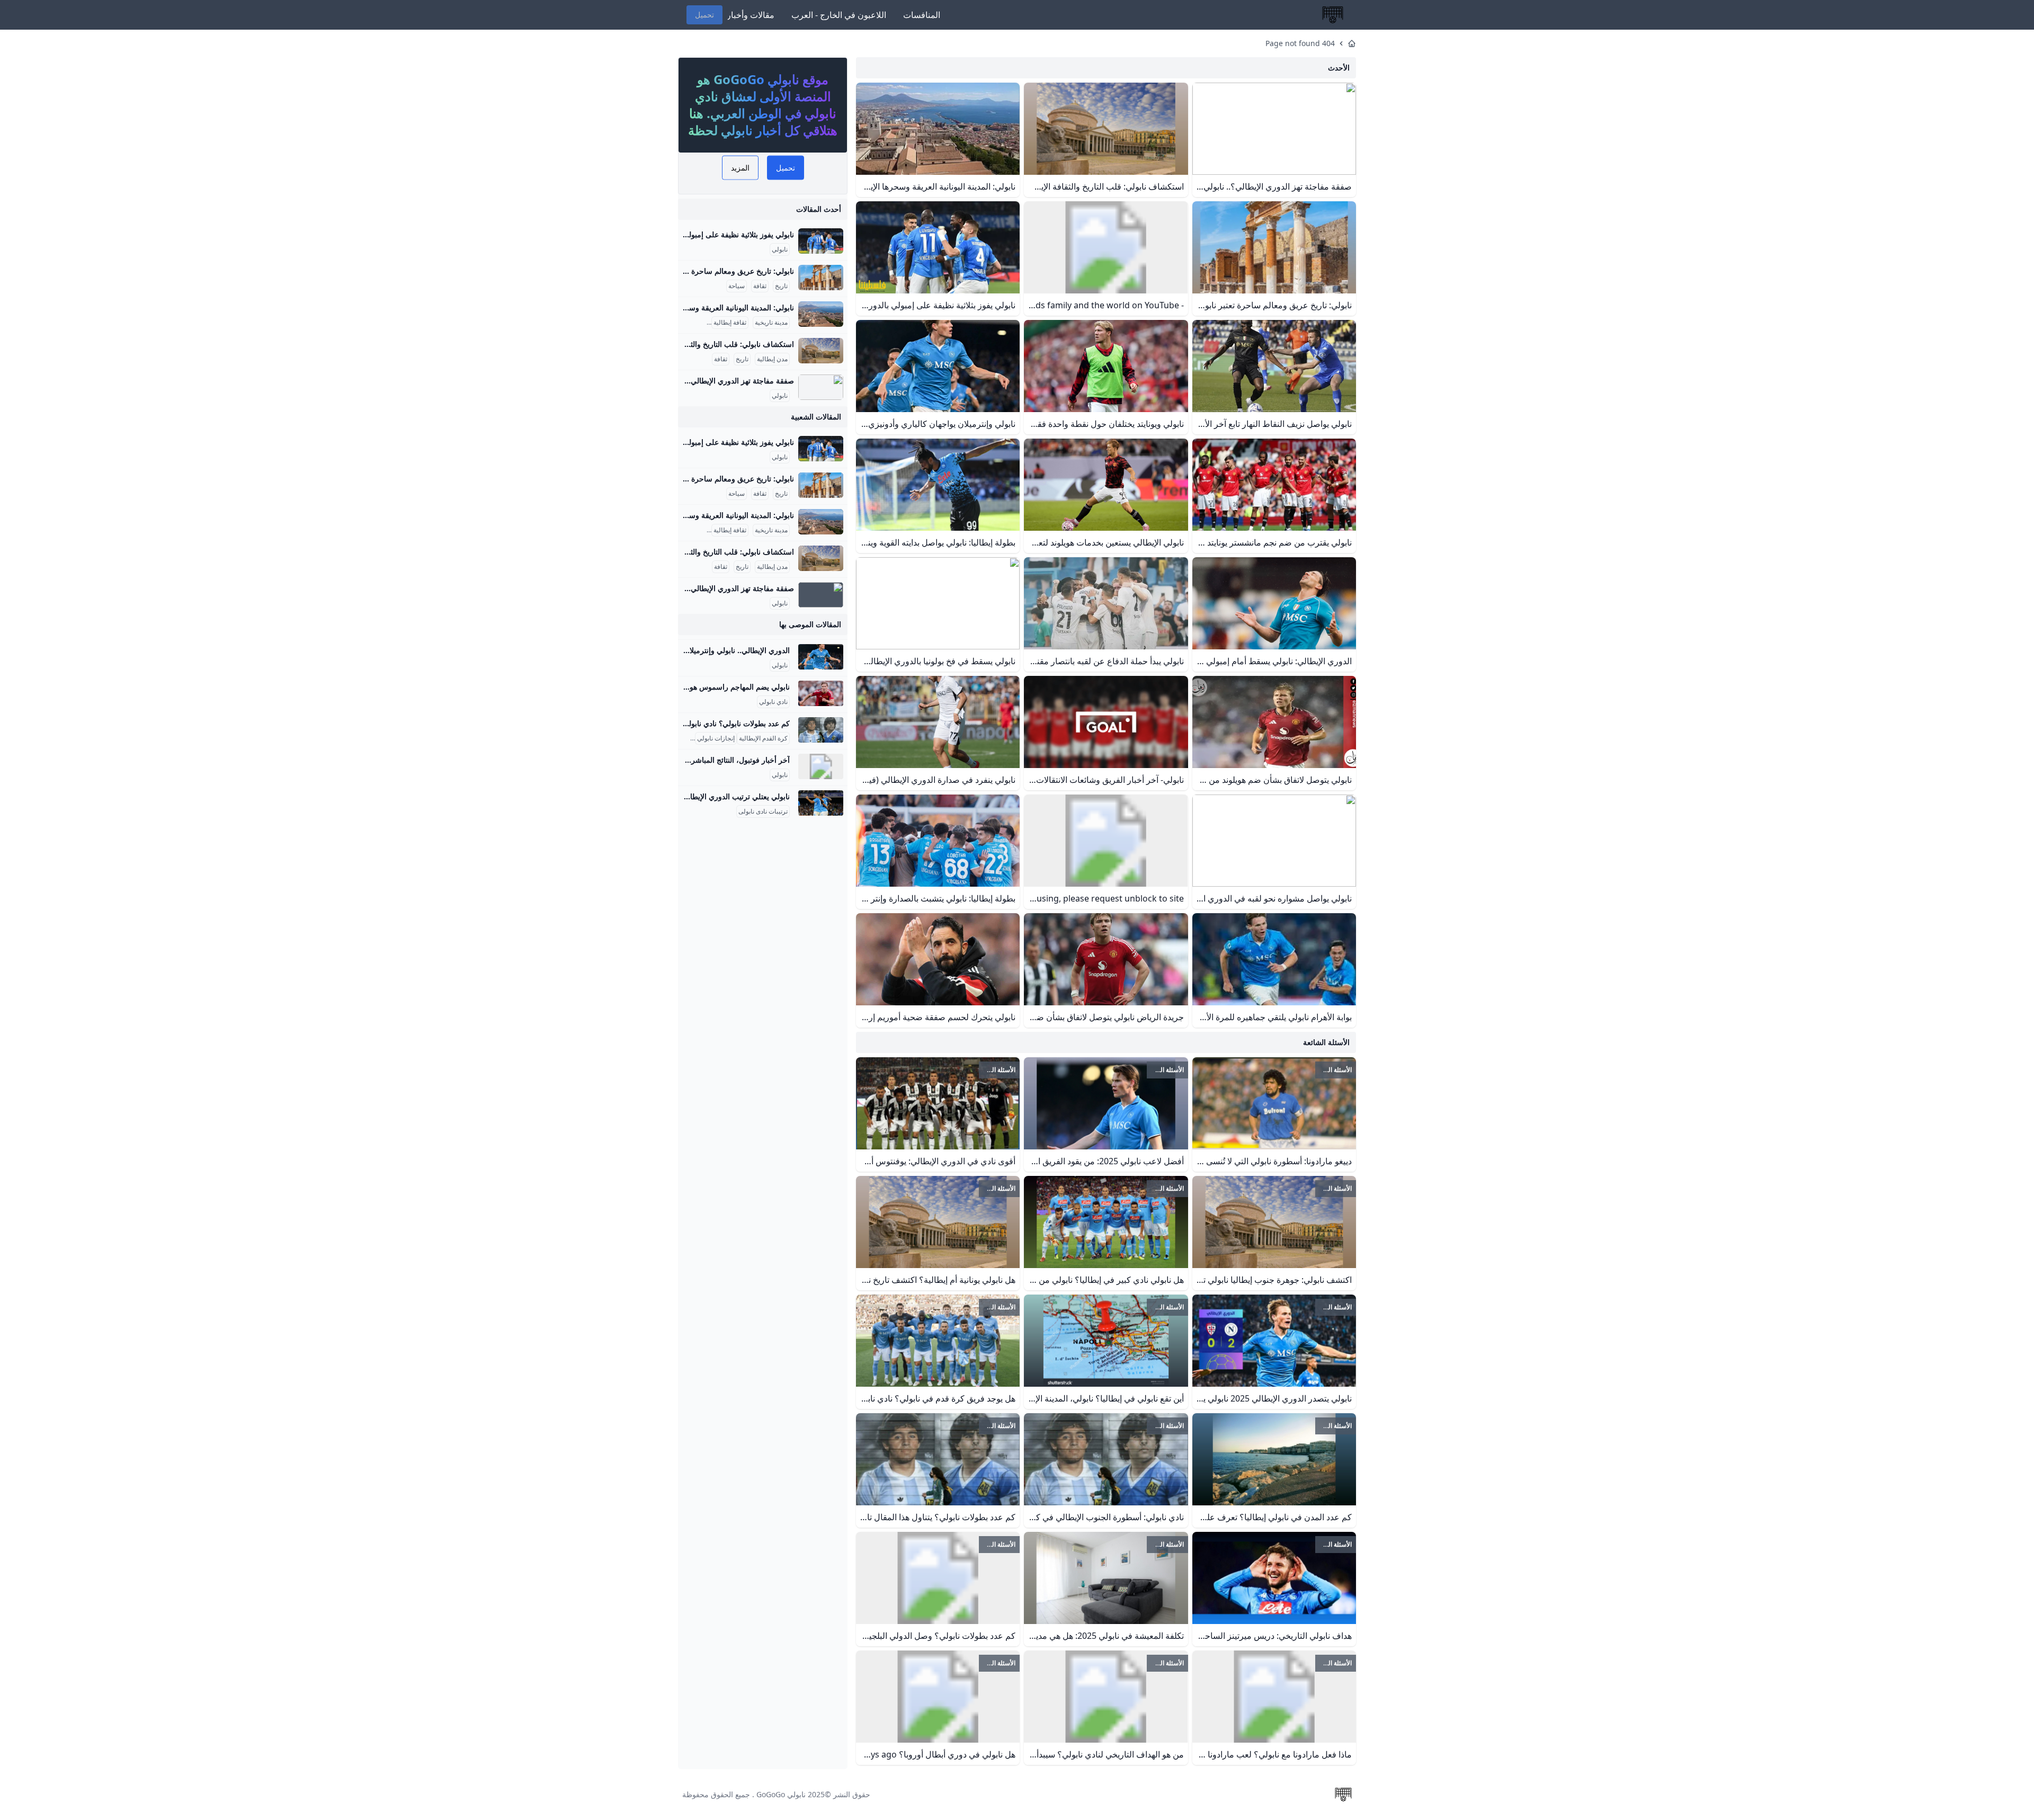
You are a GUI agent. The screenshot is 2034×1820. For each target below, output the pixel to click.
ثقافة (760, 286)
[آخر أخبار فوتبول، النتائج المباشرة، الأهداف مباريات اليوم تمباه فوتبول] (821, 766)
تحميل (704, 15)
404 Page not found (1300, 43)
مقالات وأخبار (751, 15)
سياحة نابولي (688, 323)
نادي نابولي (773, 702)
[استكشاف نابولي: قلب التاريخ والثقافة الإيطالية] (821, 351)
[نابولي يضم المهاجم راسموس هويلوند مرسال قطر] (821, 693)
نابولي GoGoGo (781, 1794)
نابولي (780, 249)
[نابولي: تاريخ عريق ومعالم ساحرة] (821, 278)
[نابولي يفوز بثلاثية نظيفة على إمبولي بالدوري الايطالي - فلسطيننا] (821, 241)
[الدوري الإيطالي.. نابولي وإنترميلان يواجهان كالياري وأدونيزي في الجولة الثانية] (821, 657)
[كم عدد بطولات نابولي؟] (821, 730)
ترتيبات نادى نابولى (763, 811)
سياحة (737, 286)
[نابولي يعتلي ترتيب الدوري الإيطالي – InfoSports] (821, 803)
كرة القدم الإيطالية (763, 738)
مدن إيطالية (772, 359)
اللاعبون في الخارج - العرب (839, 15)
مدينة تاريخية (771, 323)
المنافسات (922, 15)
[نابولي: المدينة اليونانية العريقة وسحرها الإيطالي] (821, 314)
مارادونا (683, 738)
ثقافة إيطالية (730, 323)
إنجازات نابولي (716, 738)
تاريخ (781, 286)
